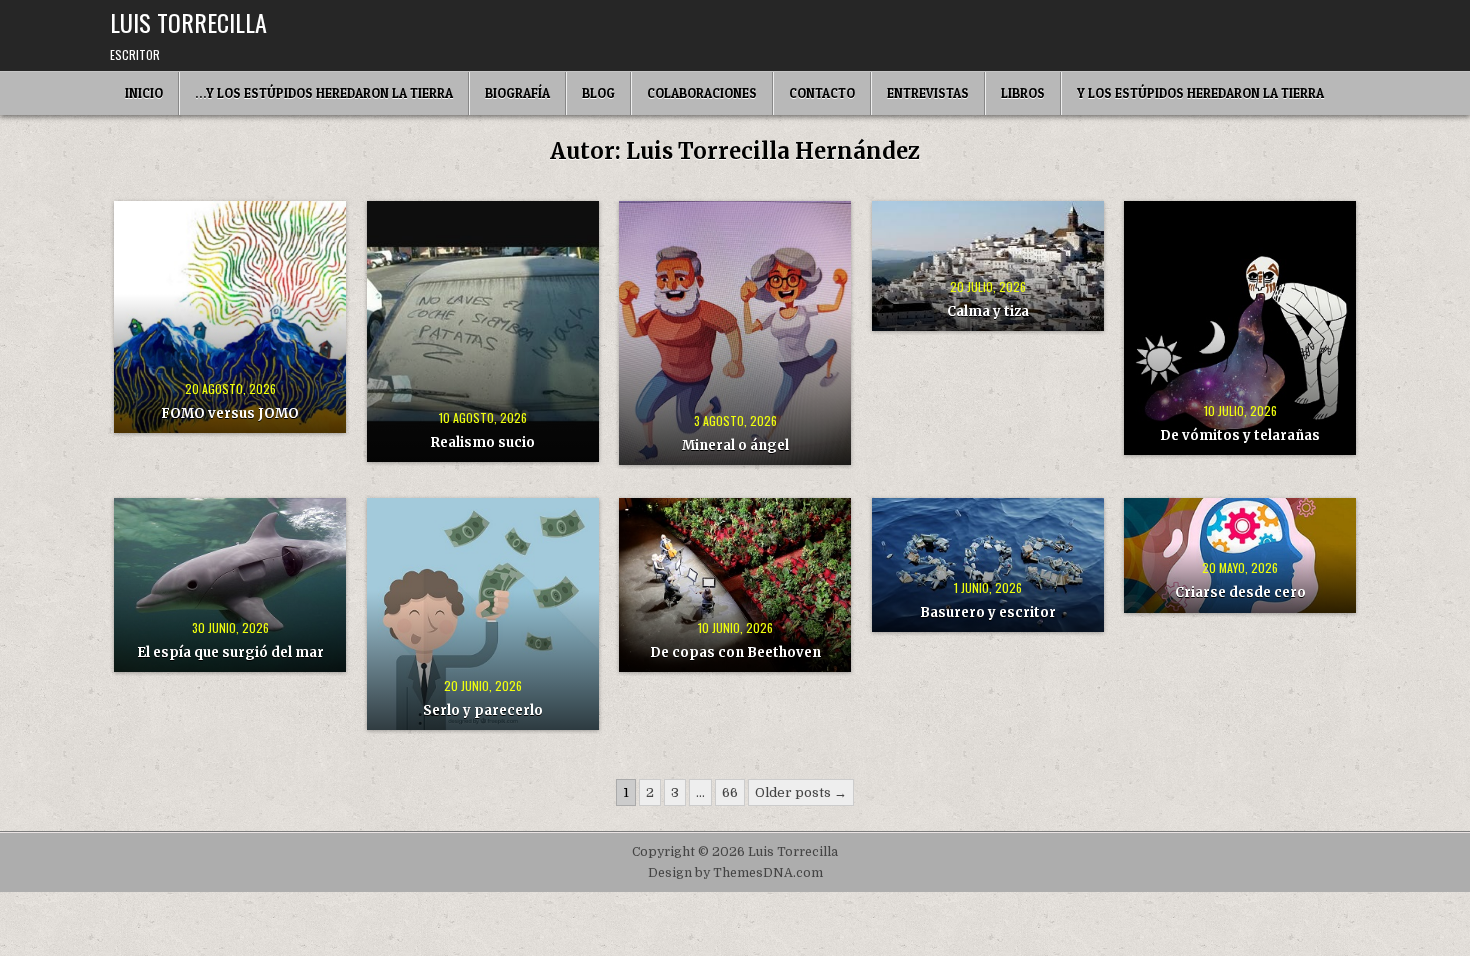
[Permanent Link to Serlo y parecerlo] (483, 614)
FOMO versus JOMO (230, 413)
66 (730, 792)
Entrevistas (928, 93)
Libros (1023, 93)
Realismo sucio (483, 442)
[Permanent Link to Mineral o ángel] (735, 333)
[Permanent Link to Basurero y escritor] (988, 565)
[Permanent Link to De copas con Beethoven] (735, 585)
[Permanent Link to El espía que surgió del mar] (230, 585)
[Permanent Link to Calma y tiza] (988, 266)
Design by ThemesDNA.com (735, 873)
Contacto (822, 93)
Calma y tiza (988, 311)
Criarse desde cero (1240, 592)
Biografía (517, 93)
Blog (598, 93)
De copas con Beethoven (735, 652)
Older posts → (801, 792)
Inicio (144, 93)
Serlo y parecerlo (483, 710)
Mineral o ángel (735, 445)
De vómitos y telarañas (1240, 435)
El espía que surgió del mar (230, 652)
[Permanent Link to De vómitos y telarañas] (1240, 328)
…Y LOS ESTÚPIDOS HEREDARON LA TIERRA (324, 93)
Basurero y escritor (988, 612)
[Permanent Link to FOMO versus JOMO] (230, 317)
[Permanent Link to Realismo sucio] (483, 331)
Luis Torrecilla (188, 22)
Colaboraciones (702, 93)
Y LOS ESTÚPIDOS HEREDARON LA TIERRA (1200, 93)
